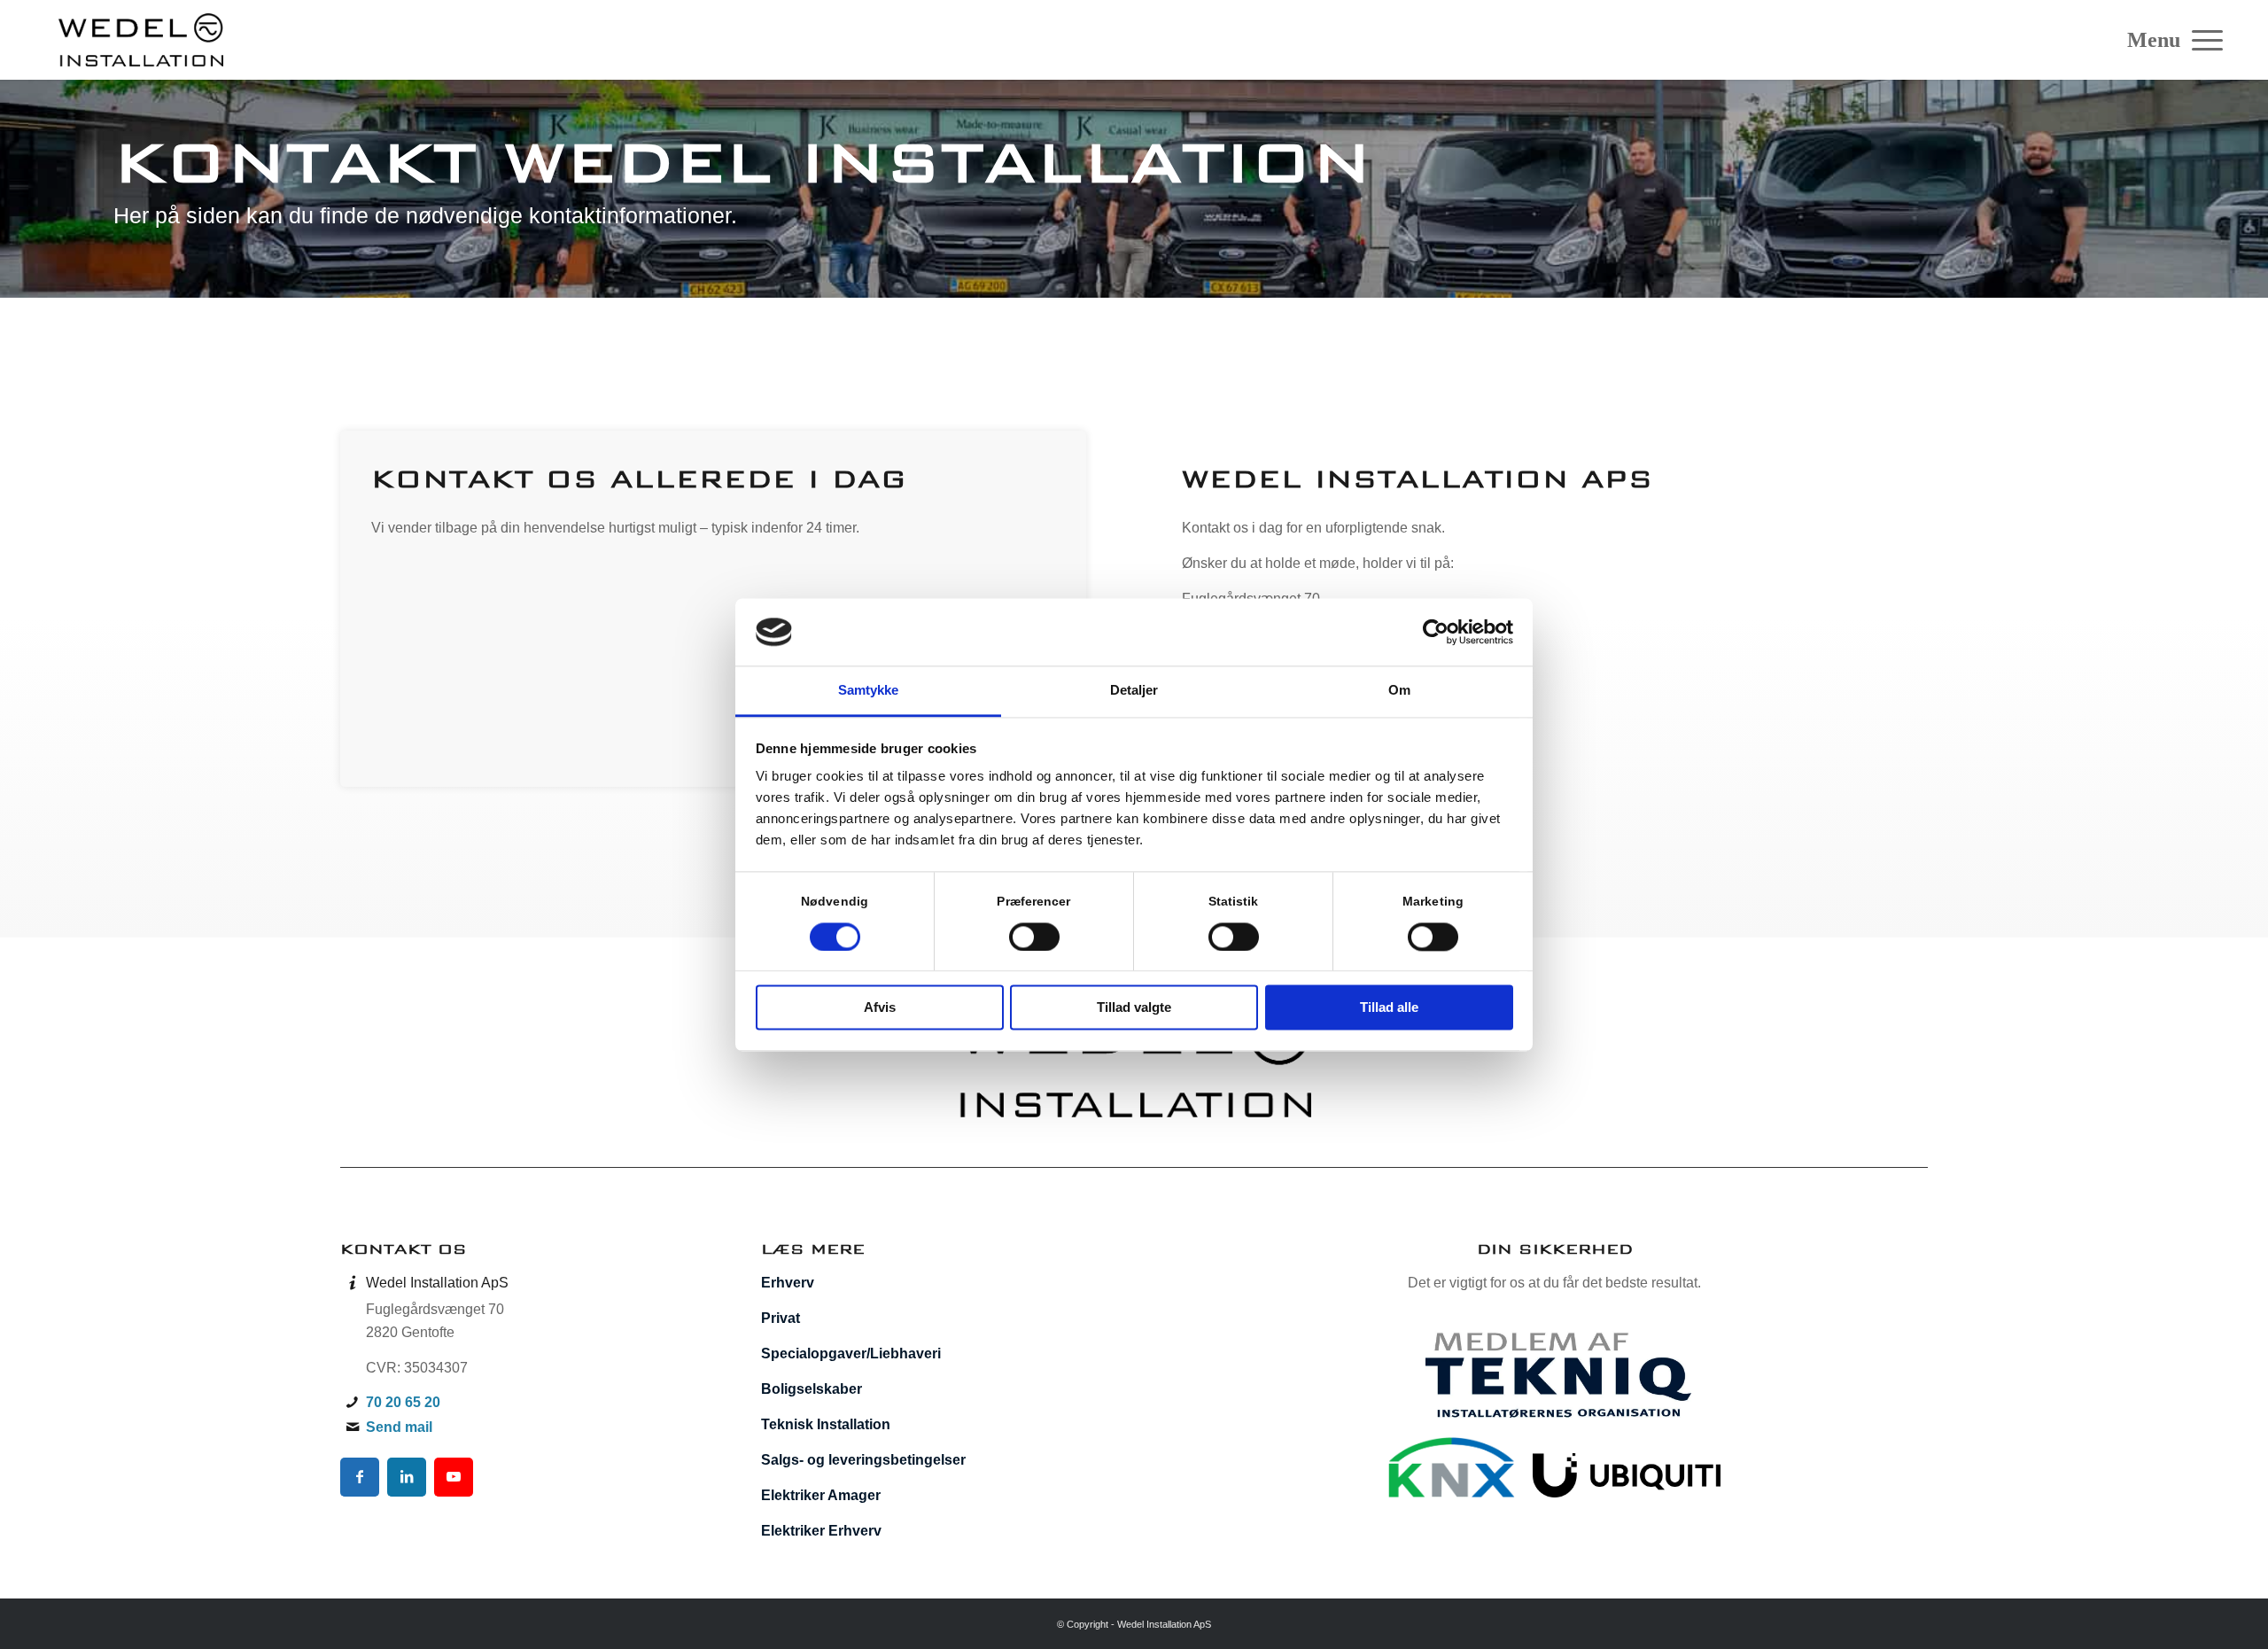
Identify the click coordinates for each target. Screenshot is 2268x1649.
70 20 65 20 (403, 1402)
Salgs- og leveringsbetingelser (863, 1460)
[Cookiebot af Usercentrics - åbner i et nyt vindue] (1436, 632)
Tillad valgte (1134, 1008)
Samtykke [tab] (869, 691)
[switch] (1034, 937)
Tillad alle (1389, 1008)
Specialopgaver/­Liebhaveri (851, 1353)
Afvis (880, 1008)
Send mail (399, 1427)
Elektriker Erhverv (821, 1531)
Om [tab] (1399, 691)
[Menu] (2202, 40)
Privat (781, 1318)
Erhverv (788, 1283)
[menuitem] (2202, 40)
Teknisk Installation (826, 1424)
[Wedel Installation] (140, 40)
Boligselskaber (812, 1389)
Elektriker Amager (821, 1495)
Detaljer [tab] (1134, 691)
